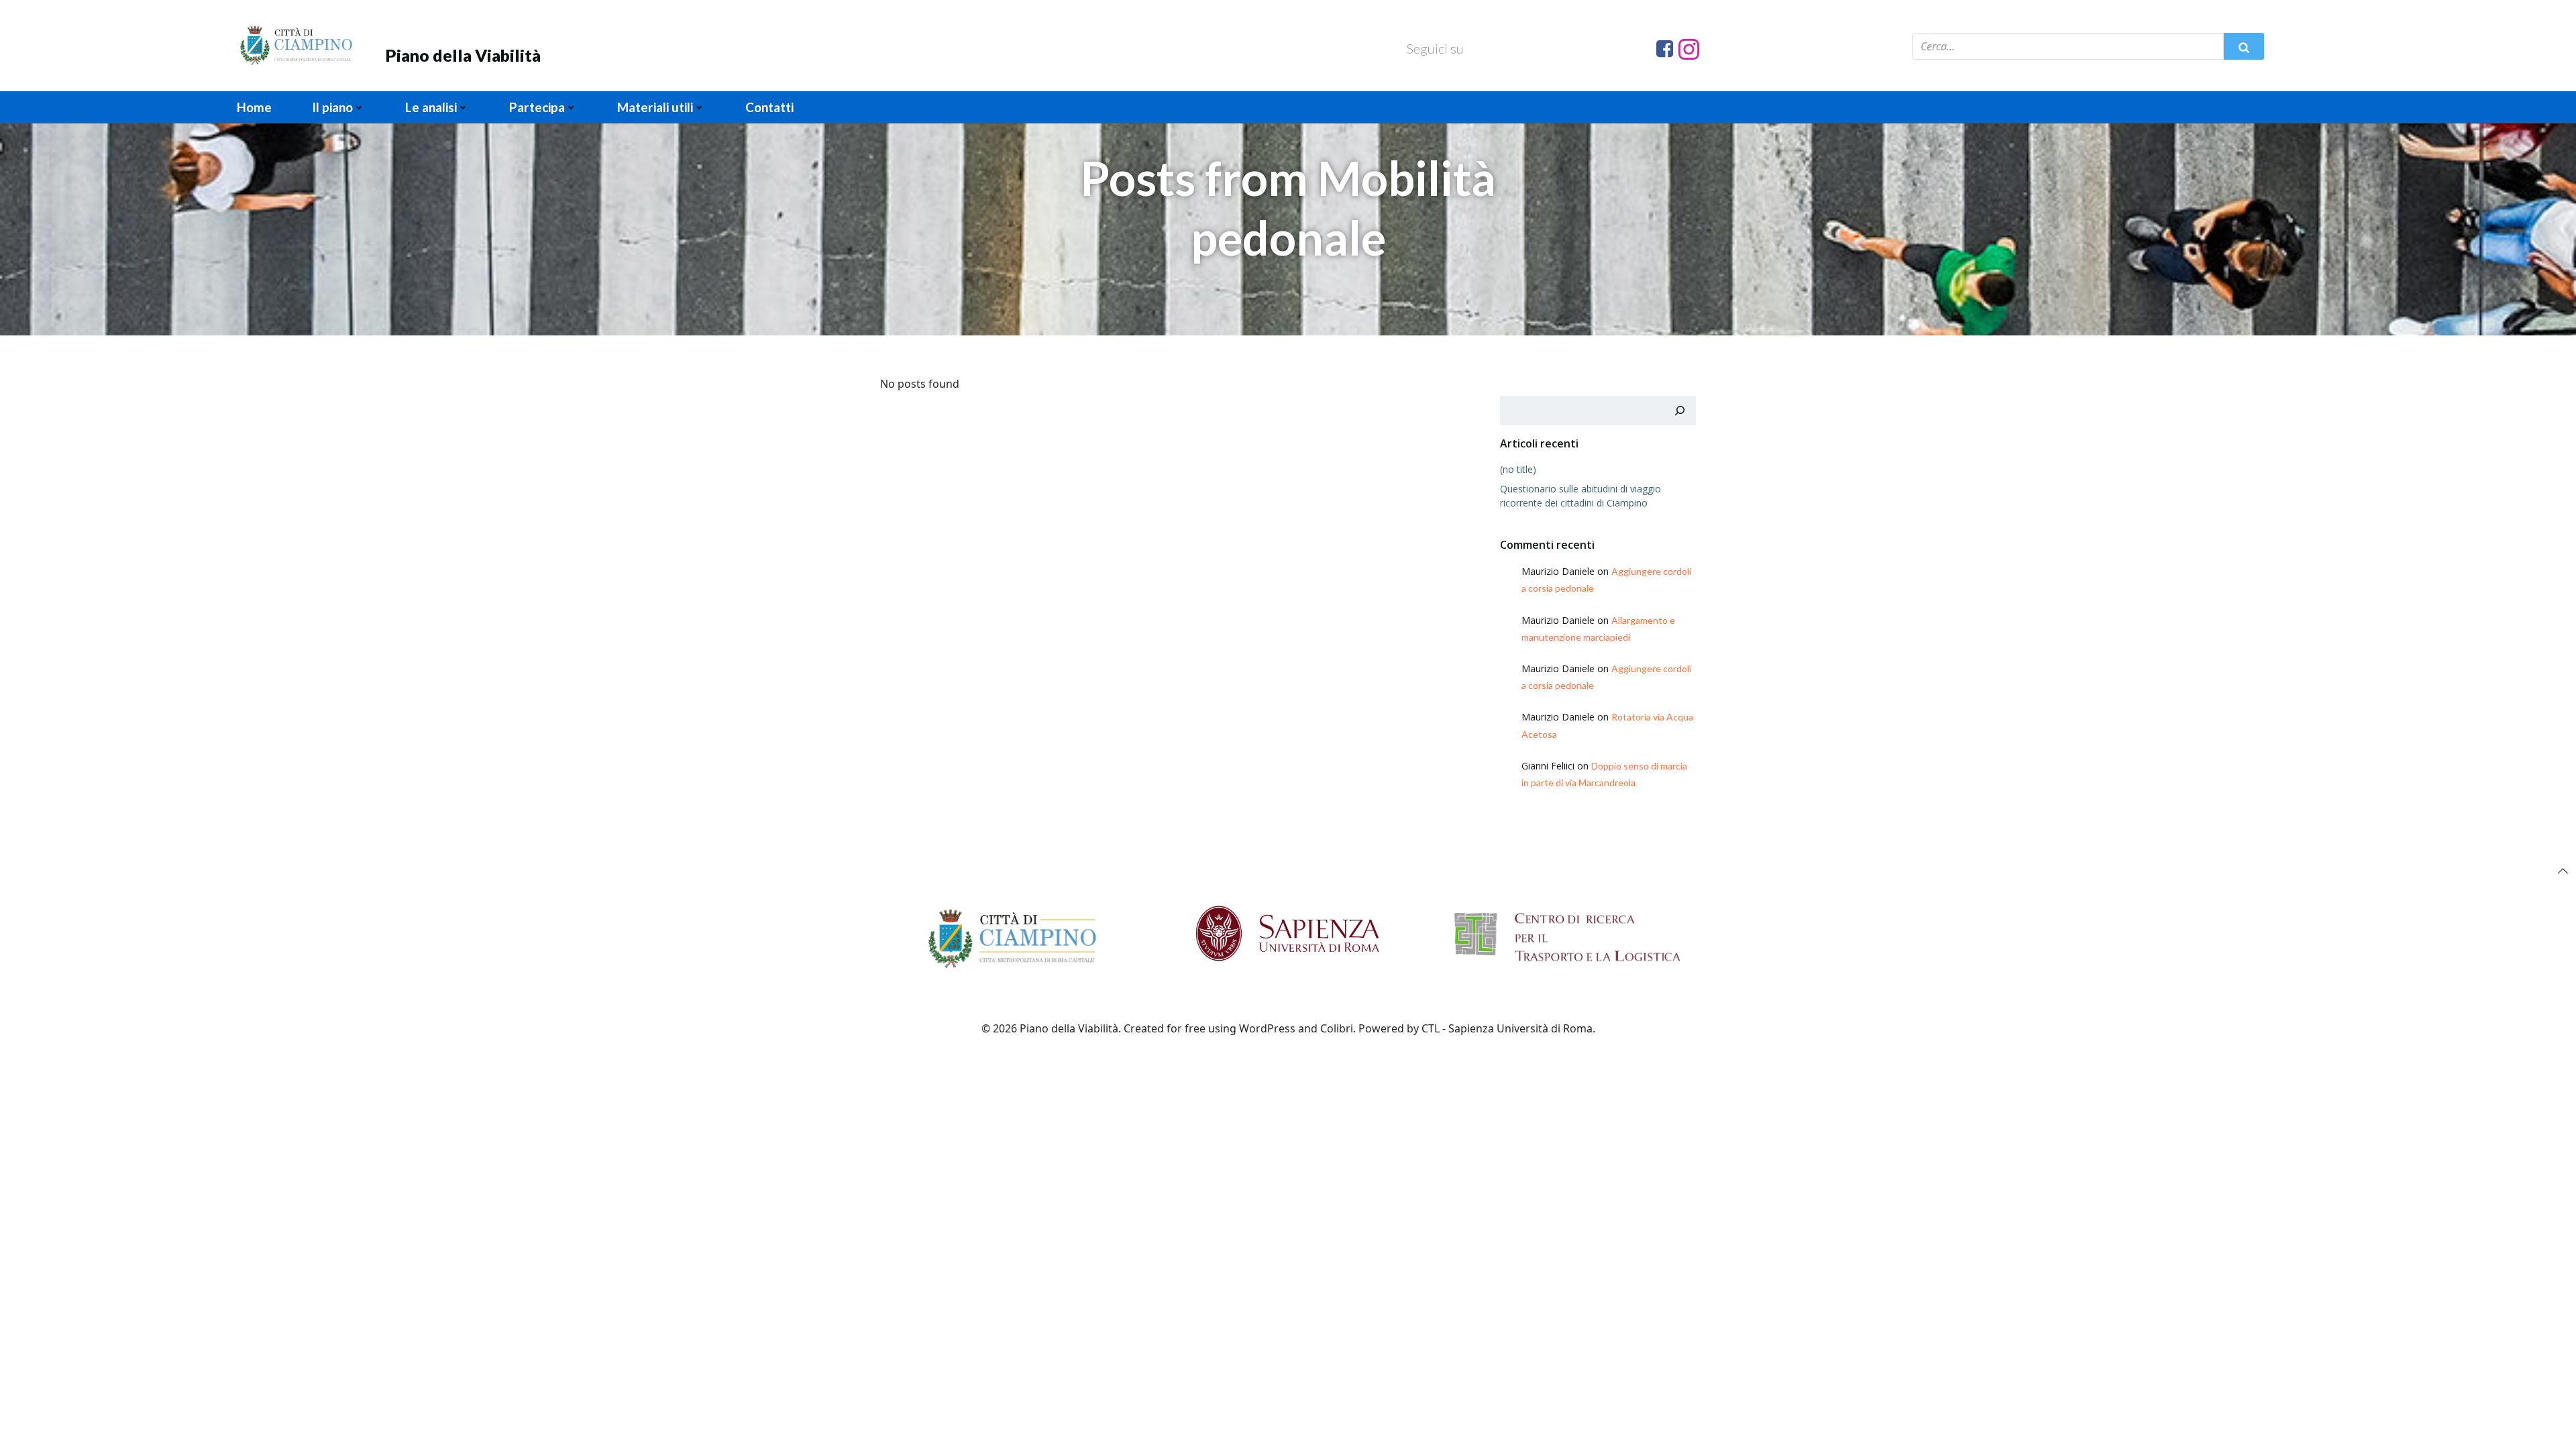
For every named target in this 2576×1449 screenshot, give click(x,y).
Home (254, 107)
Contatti (769, 107)
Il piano (332, 107)
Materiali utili (655, 107)
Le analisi (431, 107)
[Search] (1680, 411)
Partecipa (537, 107)
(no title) (1518, 469)
